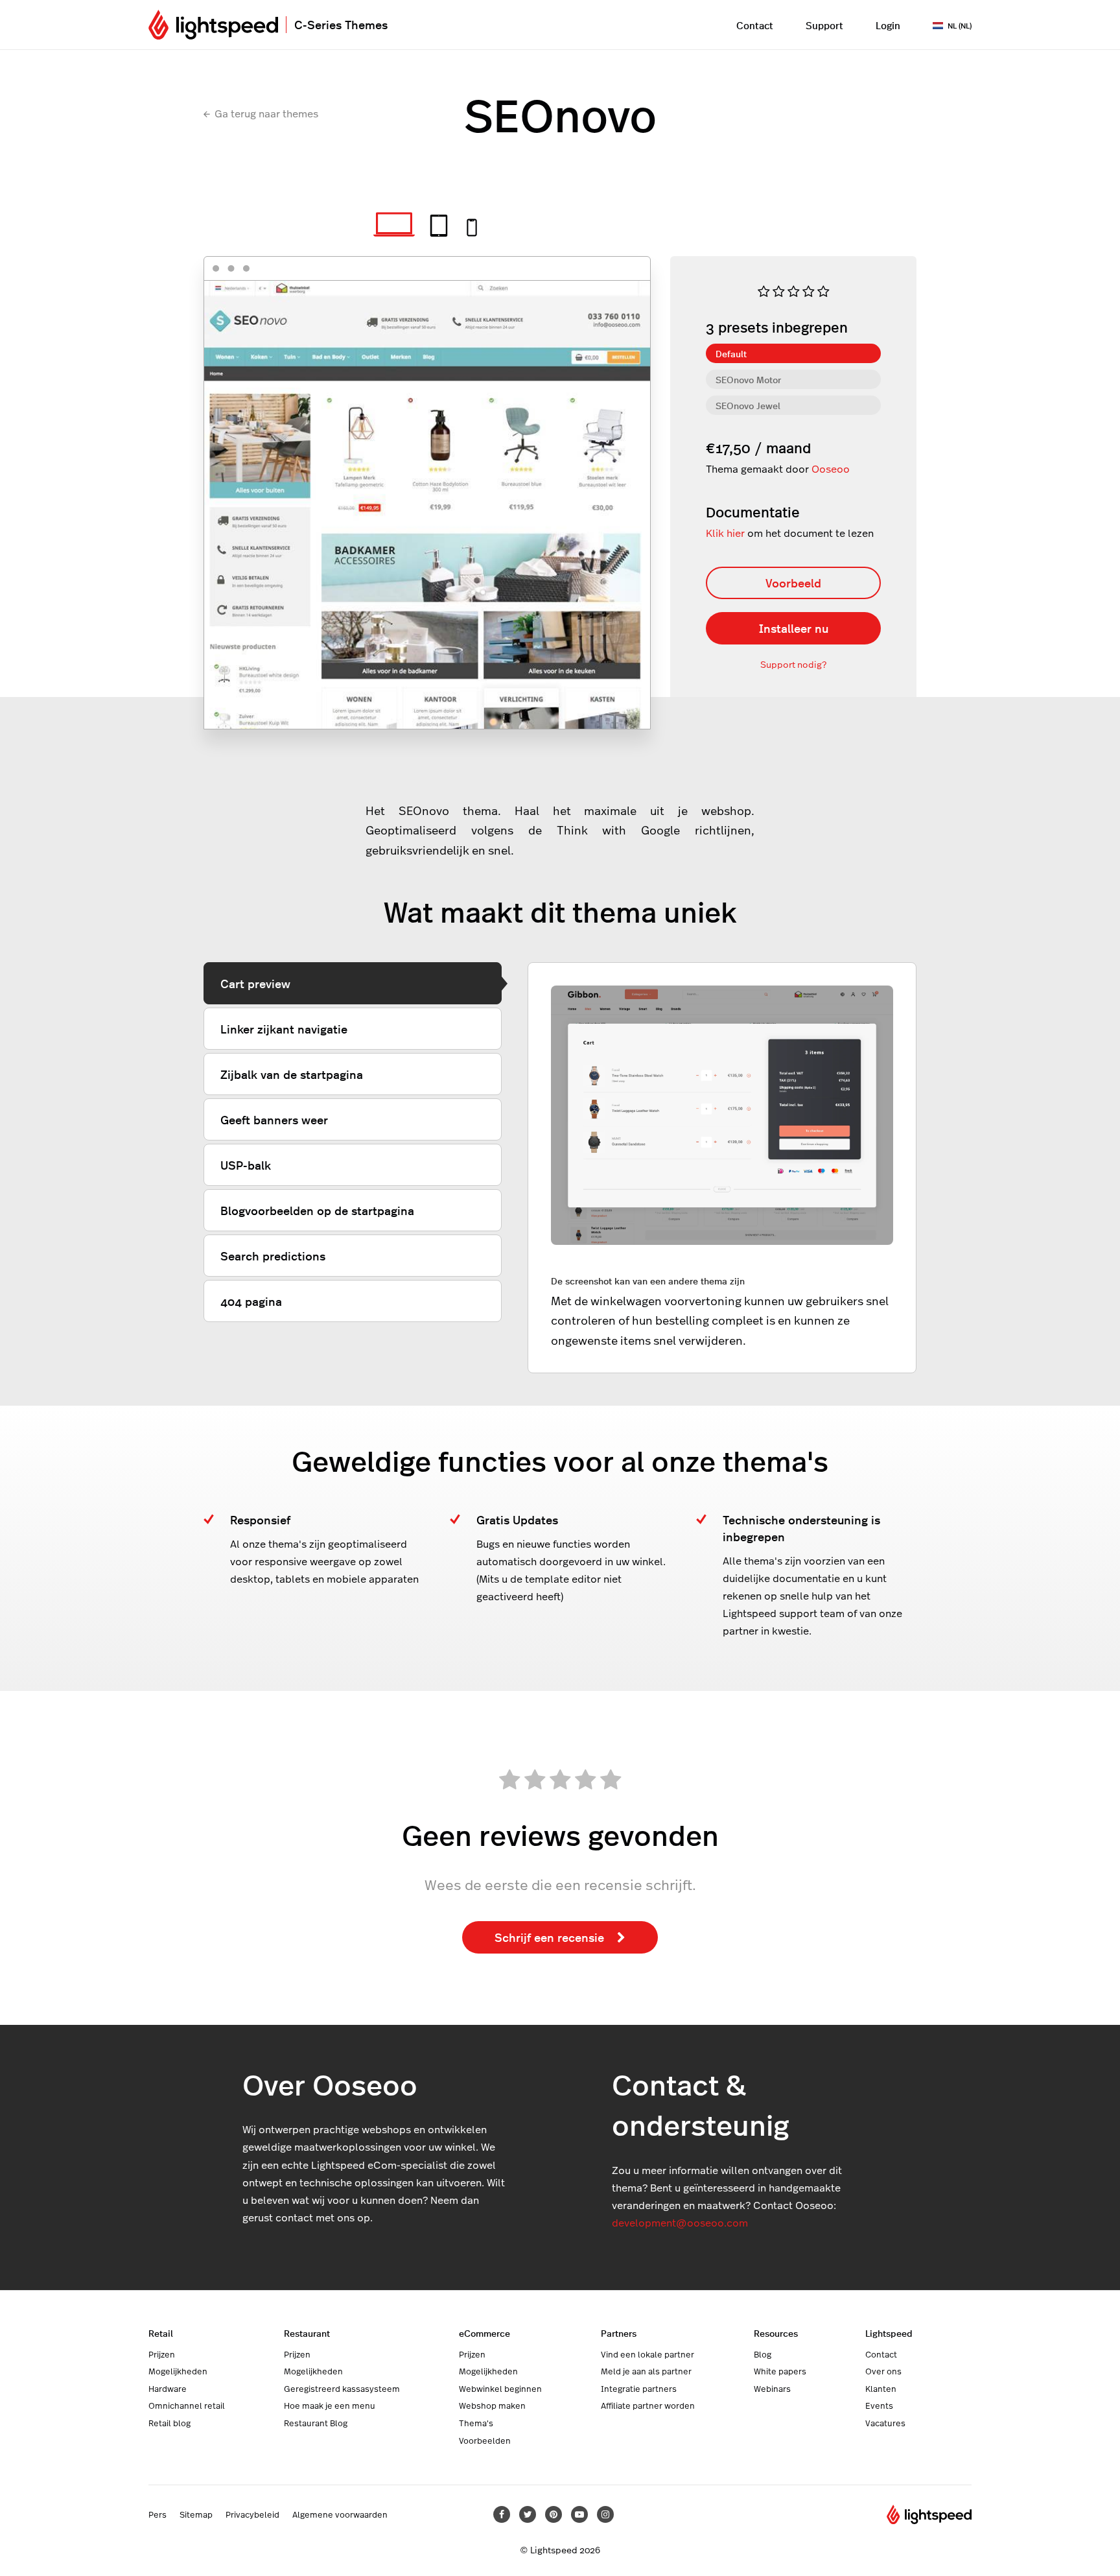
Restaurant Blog (316, 2423)
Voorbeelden (485, 2440)
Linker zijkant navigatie (284, 1029)
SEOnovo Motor (748, 379)
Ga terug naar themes (266, 113)
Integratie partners (639, 2389)
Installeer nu (794, 628)
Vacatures (885, 2423)
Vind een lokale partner (647, 2354)
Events (879, 2405)
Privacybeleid (252, 2514)
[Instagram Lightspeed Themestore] (605, 2514)
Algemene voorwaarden (340, 2514)
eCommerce (484, 2333)
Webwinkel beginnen (500, 2389)
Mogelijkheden (178, 2371)
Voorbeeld (793, 583)
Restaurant (307, 2333)
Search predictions (273, 1256)
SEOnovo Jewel (748, 405)
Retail (161, 2333)
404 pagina (251, 1301)
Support (824, 25)
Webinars (772, 2389)
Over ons (883, 2371)
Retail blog (169, 2423)
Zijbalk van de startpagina (292, 1074)
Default (731, 353)
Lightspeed (889, 2333)
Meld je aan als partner (646, 2371)
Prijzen (162, 2354)
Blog (763, 2354)
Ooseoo (831, 468)
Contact (755, 25)
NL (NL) (960, 25)
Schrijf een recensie (549, 1937)
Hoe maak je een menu (330, 2405)
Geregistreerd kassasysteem (342, 2389)
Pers (157, 2514)
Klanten (881, 2389)
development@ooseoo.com (680, 2222)
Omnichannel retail (187, 2405)
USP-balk (246, 1165)
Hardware (168, 2389)
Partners (619, 2333)
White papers (780, 2371)
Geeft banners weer (274, 1119)
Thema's (476, 2423)
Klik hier (725, 533)
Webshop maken (492, 2405)
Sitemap (196, 2514)
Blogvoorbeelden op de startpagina (317, 1210)
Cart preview (255, 983)
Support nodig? (793, 664)
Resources (776, 2333)
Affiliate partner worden (648, 2405)
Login (888, 25)
